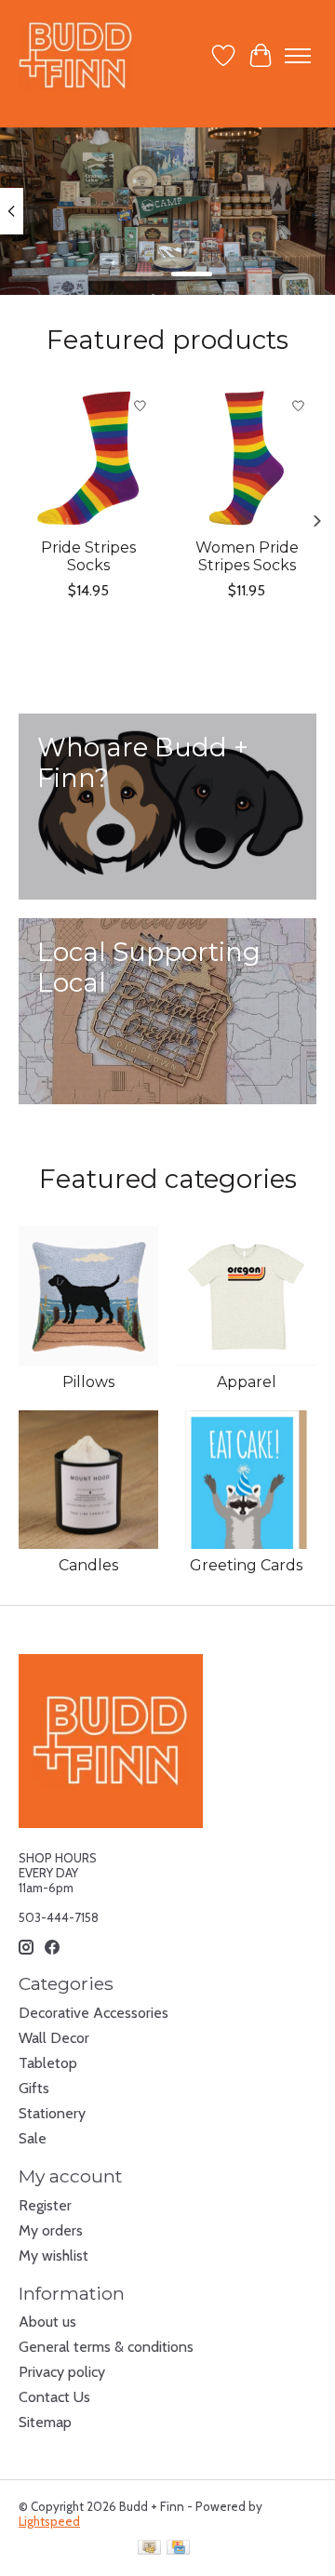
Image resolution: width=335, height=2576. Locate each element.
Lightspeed (49, 2521)
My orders (51, 2230)
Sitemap (45, 2422)
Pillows (88, 1382)
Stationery (52, 2113)
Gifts (34, 2088)
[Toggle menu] (298, 56)
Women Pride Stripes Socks (247, 556)
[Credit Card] (178, 2549)
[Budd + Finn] (76, 55)
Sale (33, 2138)
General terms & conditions (106, 2347)
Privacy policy (62, 2372)
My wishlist (54, 2256)
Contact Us (54, 2397)
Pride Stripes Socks (88, 556)
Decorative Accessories (94, 2013)
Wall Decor (54, 2038)
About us (47, 2322)
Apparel (247, 1382)
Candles (88, 1565)
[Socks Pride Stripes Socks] (88, 458)
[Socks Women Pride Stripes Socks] (247, 458)
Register (45, 2205)
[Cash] (149, 2549)
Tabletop (48, 2063)
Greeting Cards (246, 1565)
